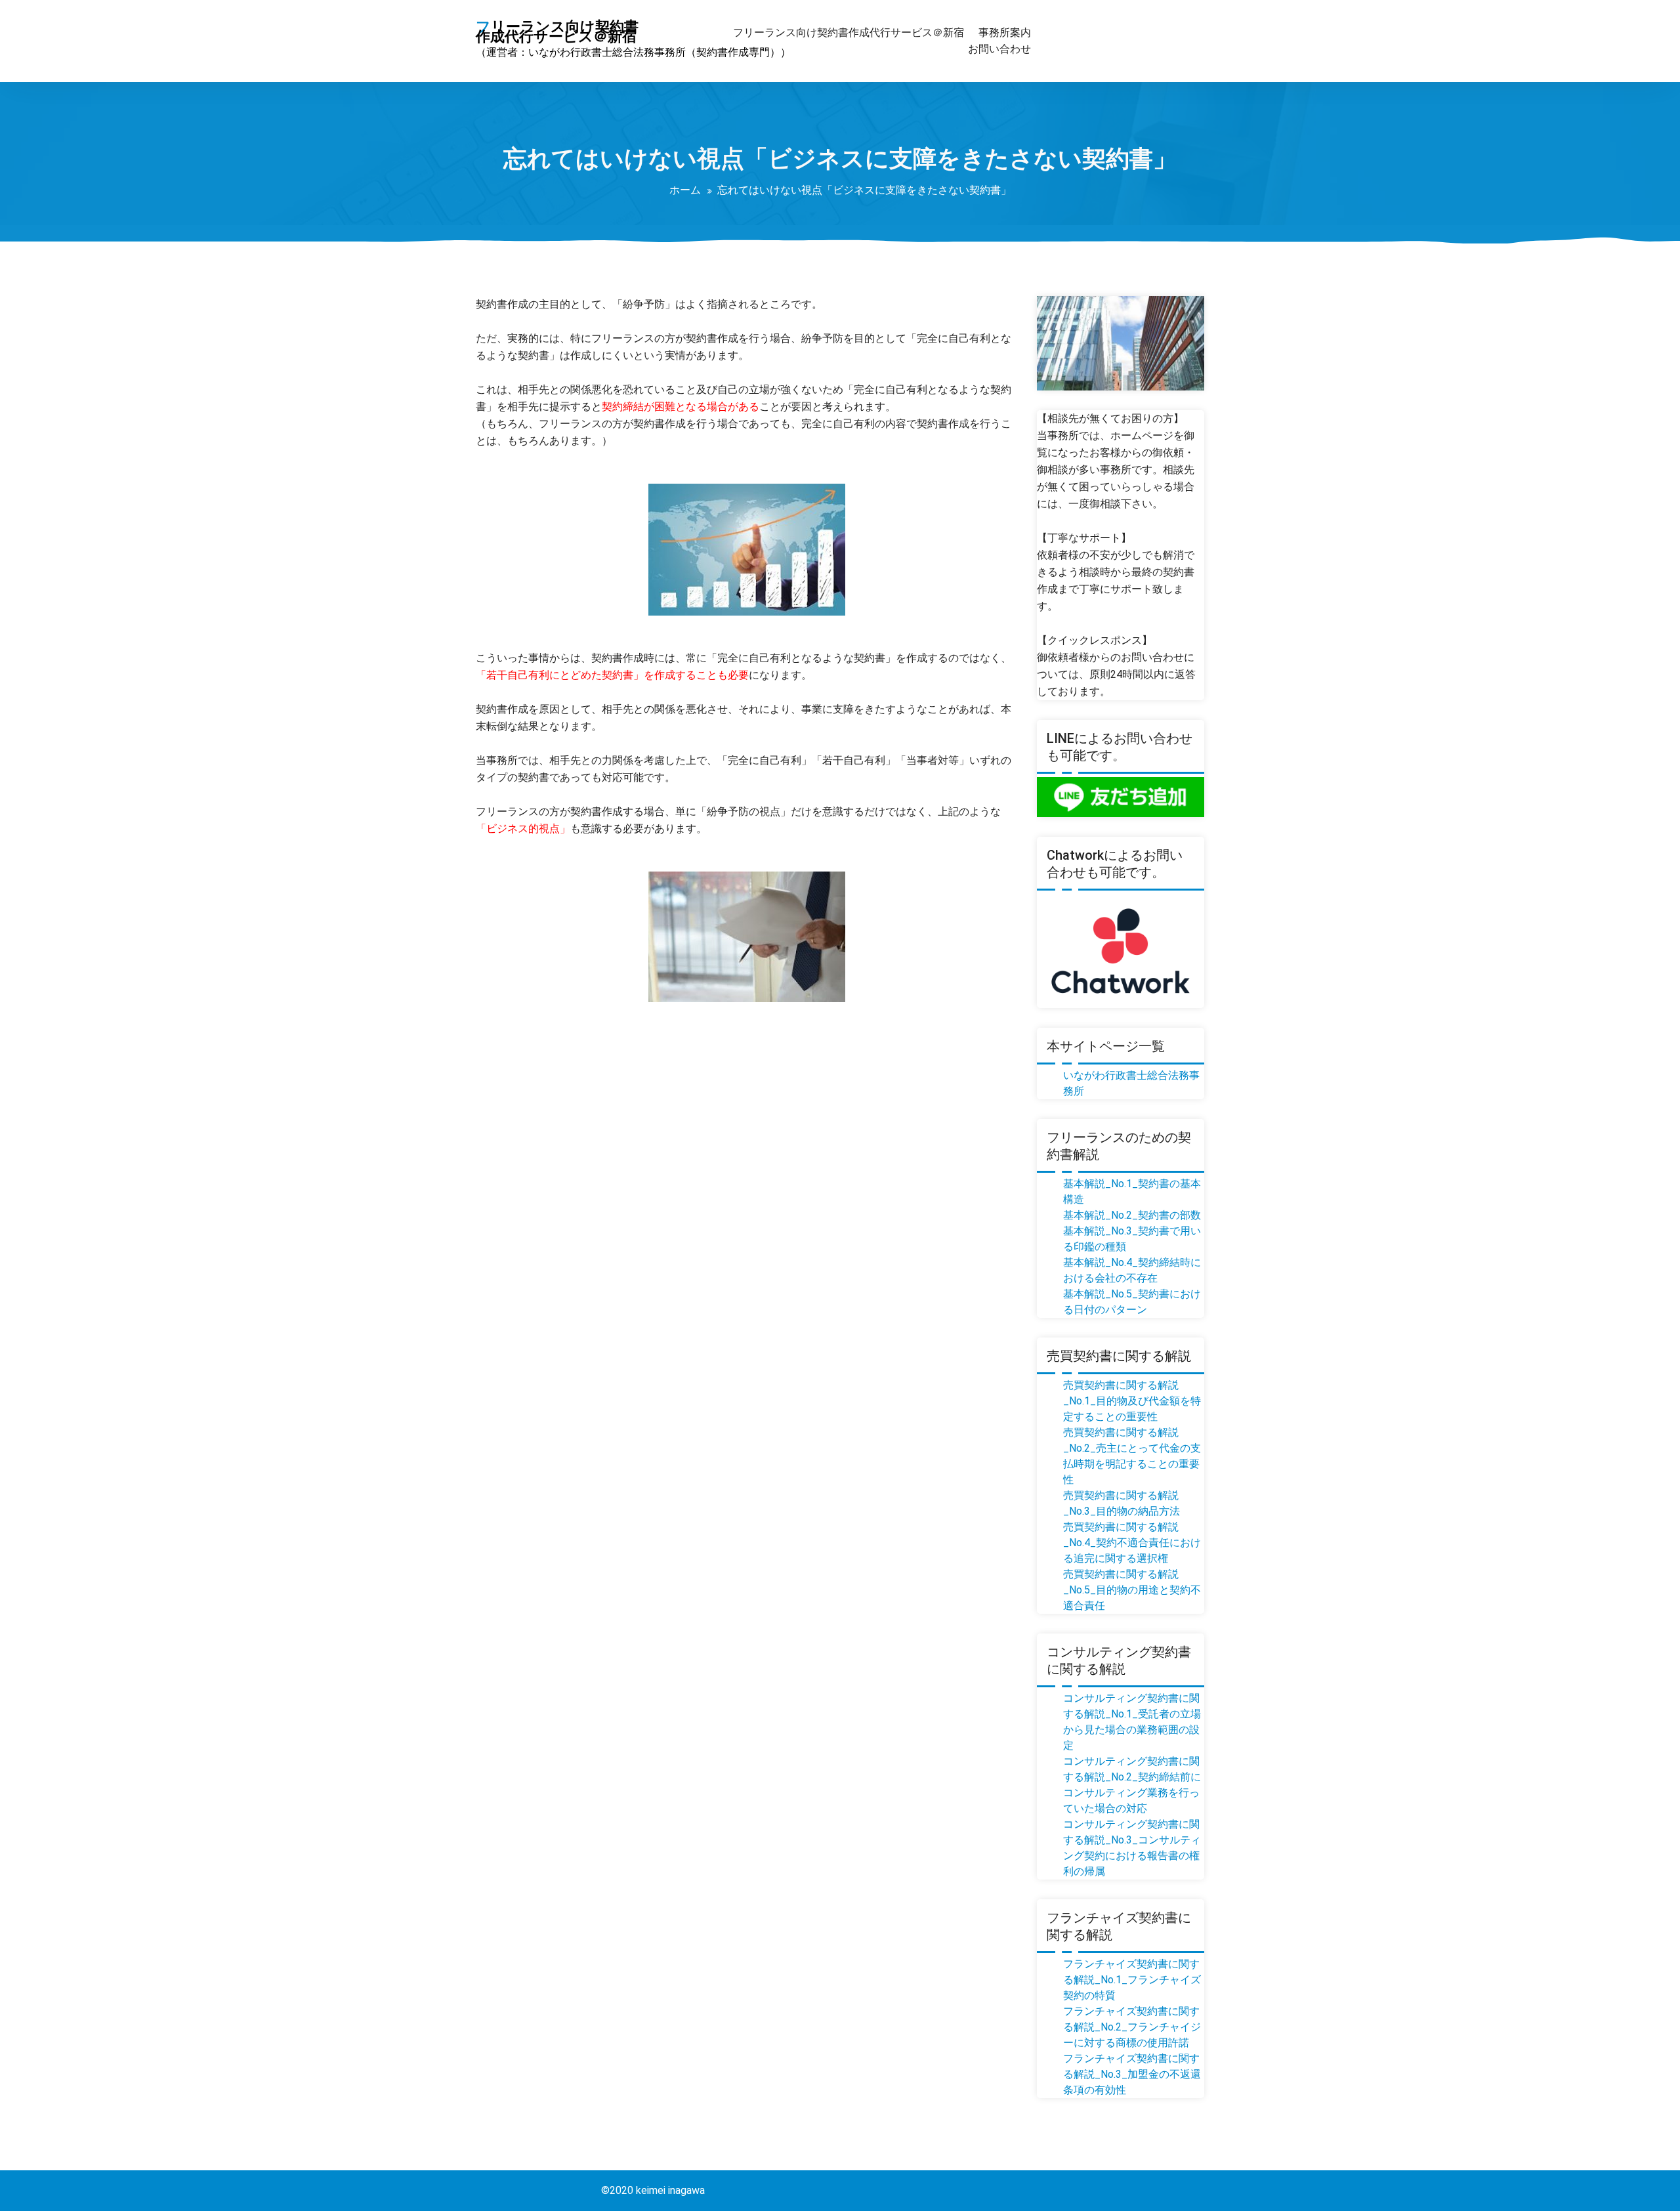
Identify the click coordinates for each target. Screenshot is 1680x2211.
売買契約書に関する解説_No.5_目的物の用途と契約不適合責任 (1132, 1590)
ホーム (685, 190)
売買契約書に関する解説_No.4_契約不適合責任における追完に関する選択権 (1132, 1543)
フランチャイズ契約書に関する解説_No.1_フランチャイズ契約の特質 (1132, 1980)
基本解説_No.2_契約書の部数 (1132, 1215)
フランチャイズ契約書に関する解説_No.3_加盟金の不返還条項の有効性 (1132, 2074)
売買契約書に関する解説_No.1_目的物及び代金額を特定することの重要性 (1132, 1401)
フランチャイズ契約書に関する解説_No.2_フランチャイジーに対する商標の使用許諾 (1132, 2027)
